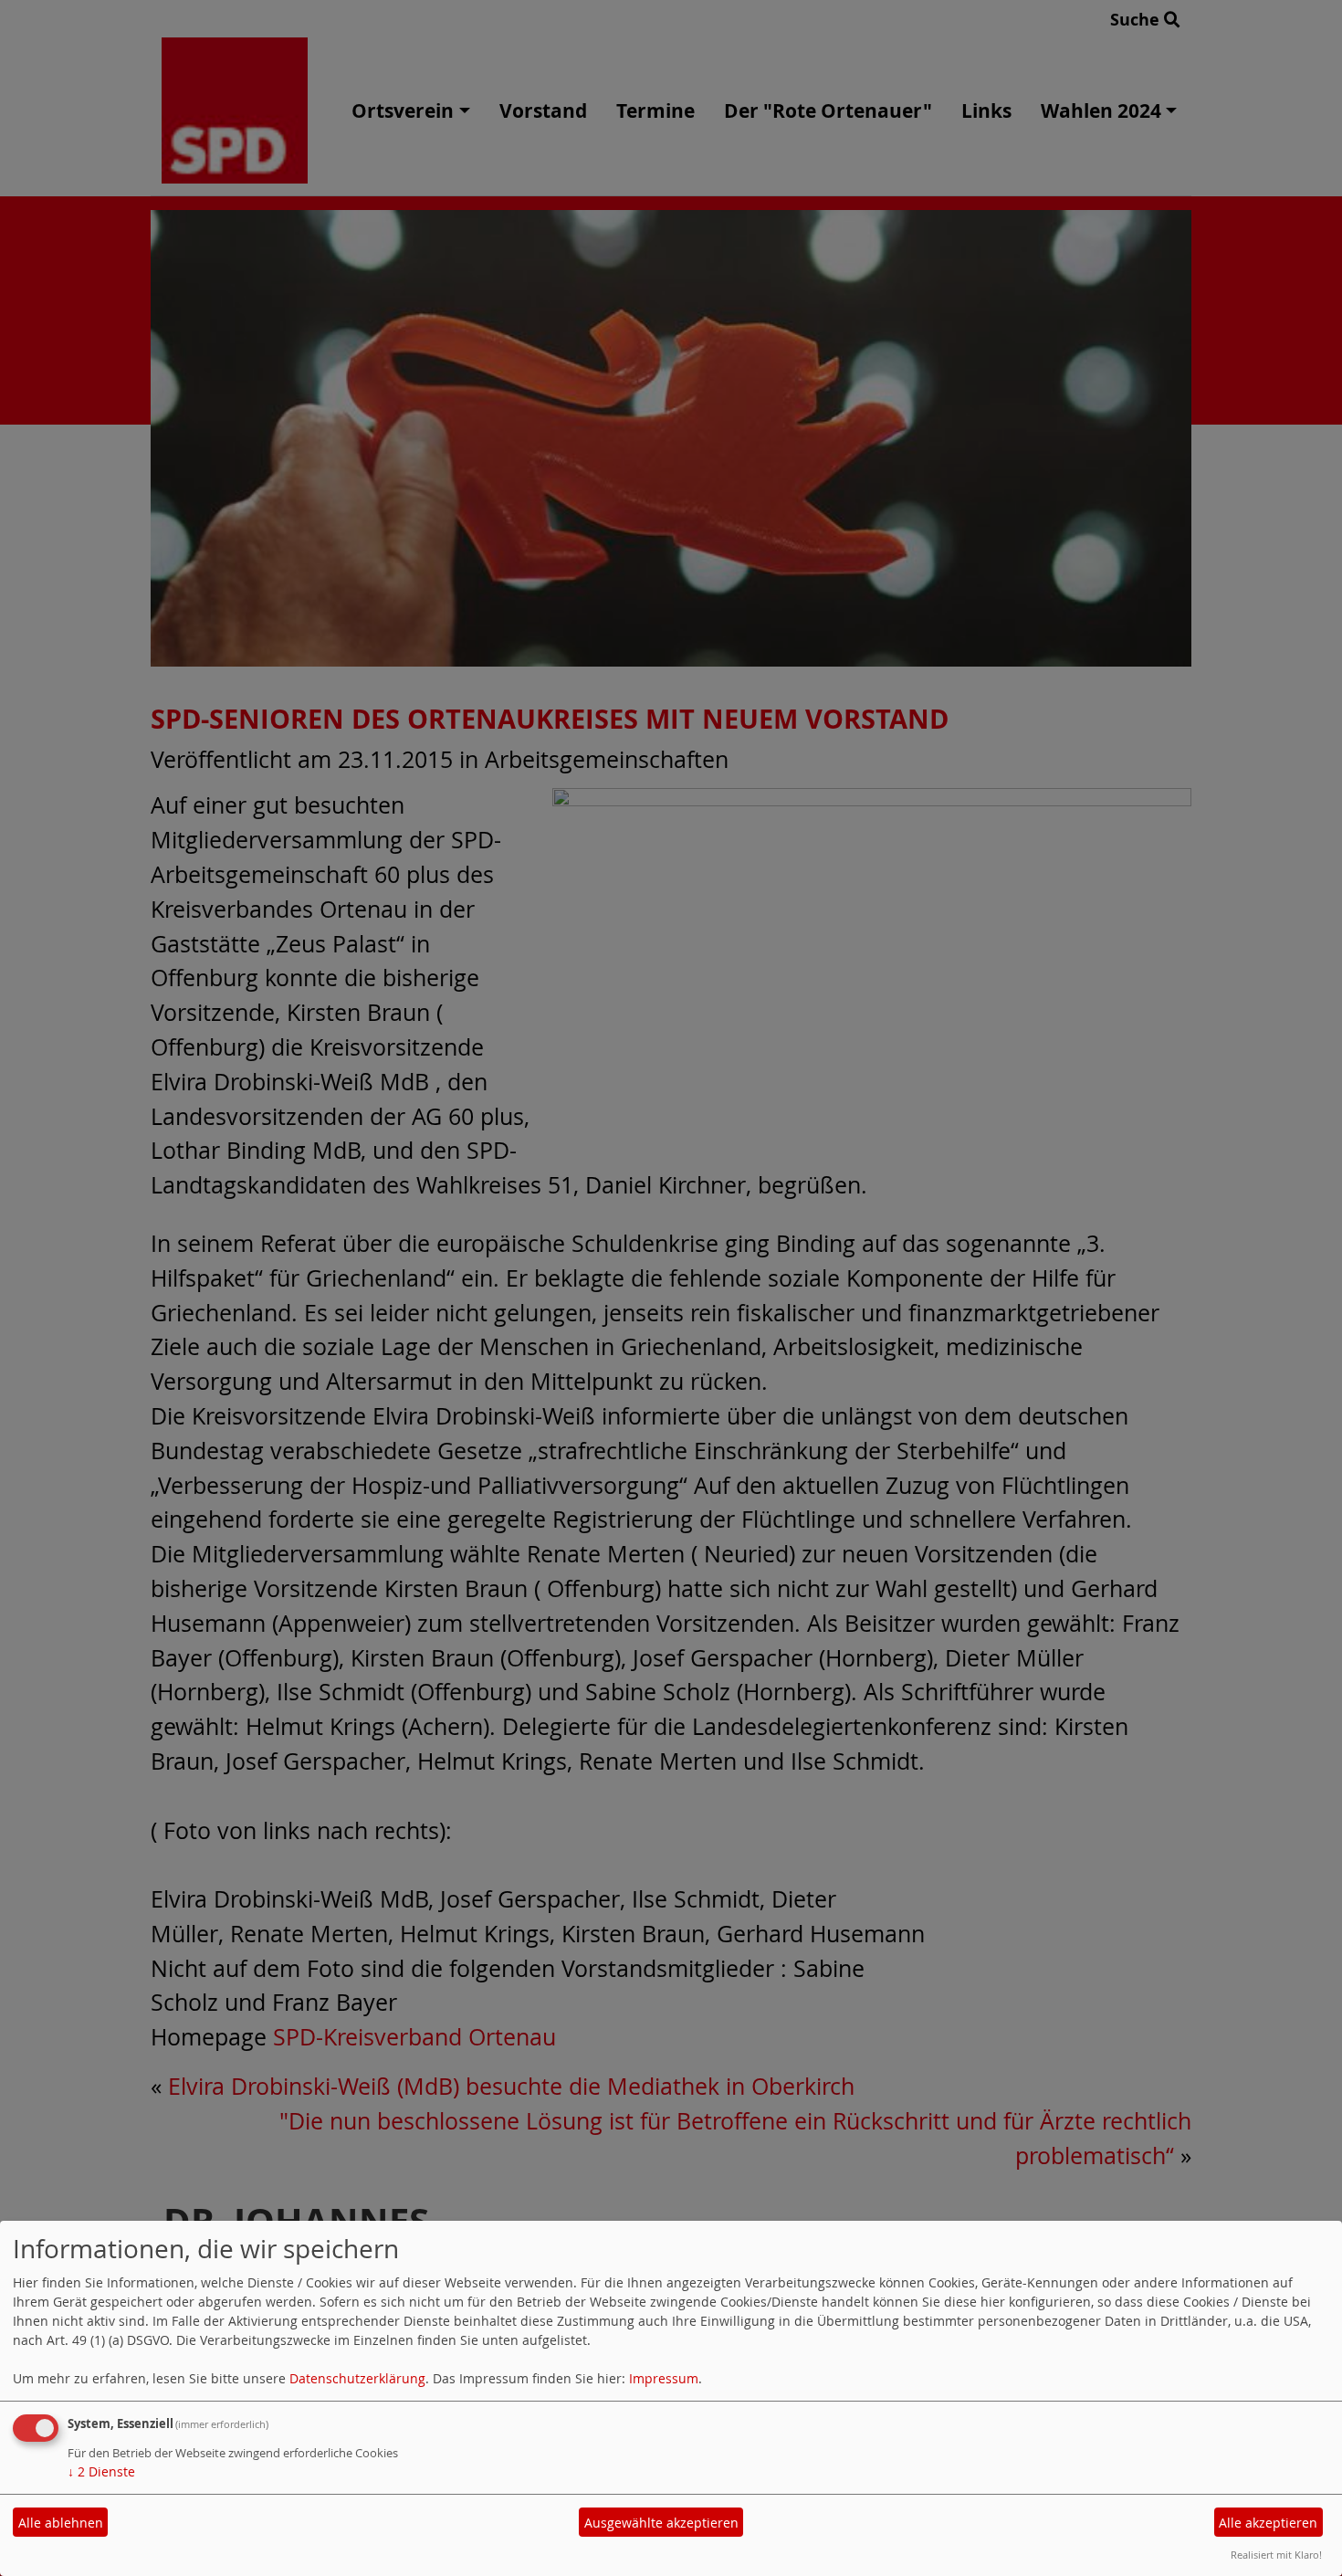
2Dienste (101, 2471)
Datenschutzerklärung (357, 2378)
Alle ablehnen (61, 2523)
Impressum (664, 2378)
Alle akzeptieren (1268, 2523)
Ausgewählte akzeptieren (661, 2523)
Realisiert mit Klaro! (1276, 2555)
